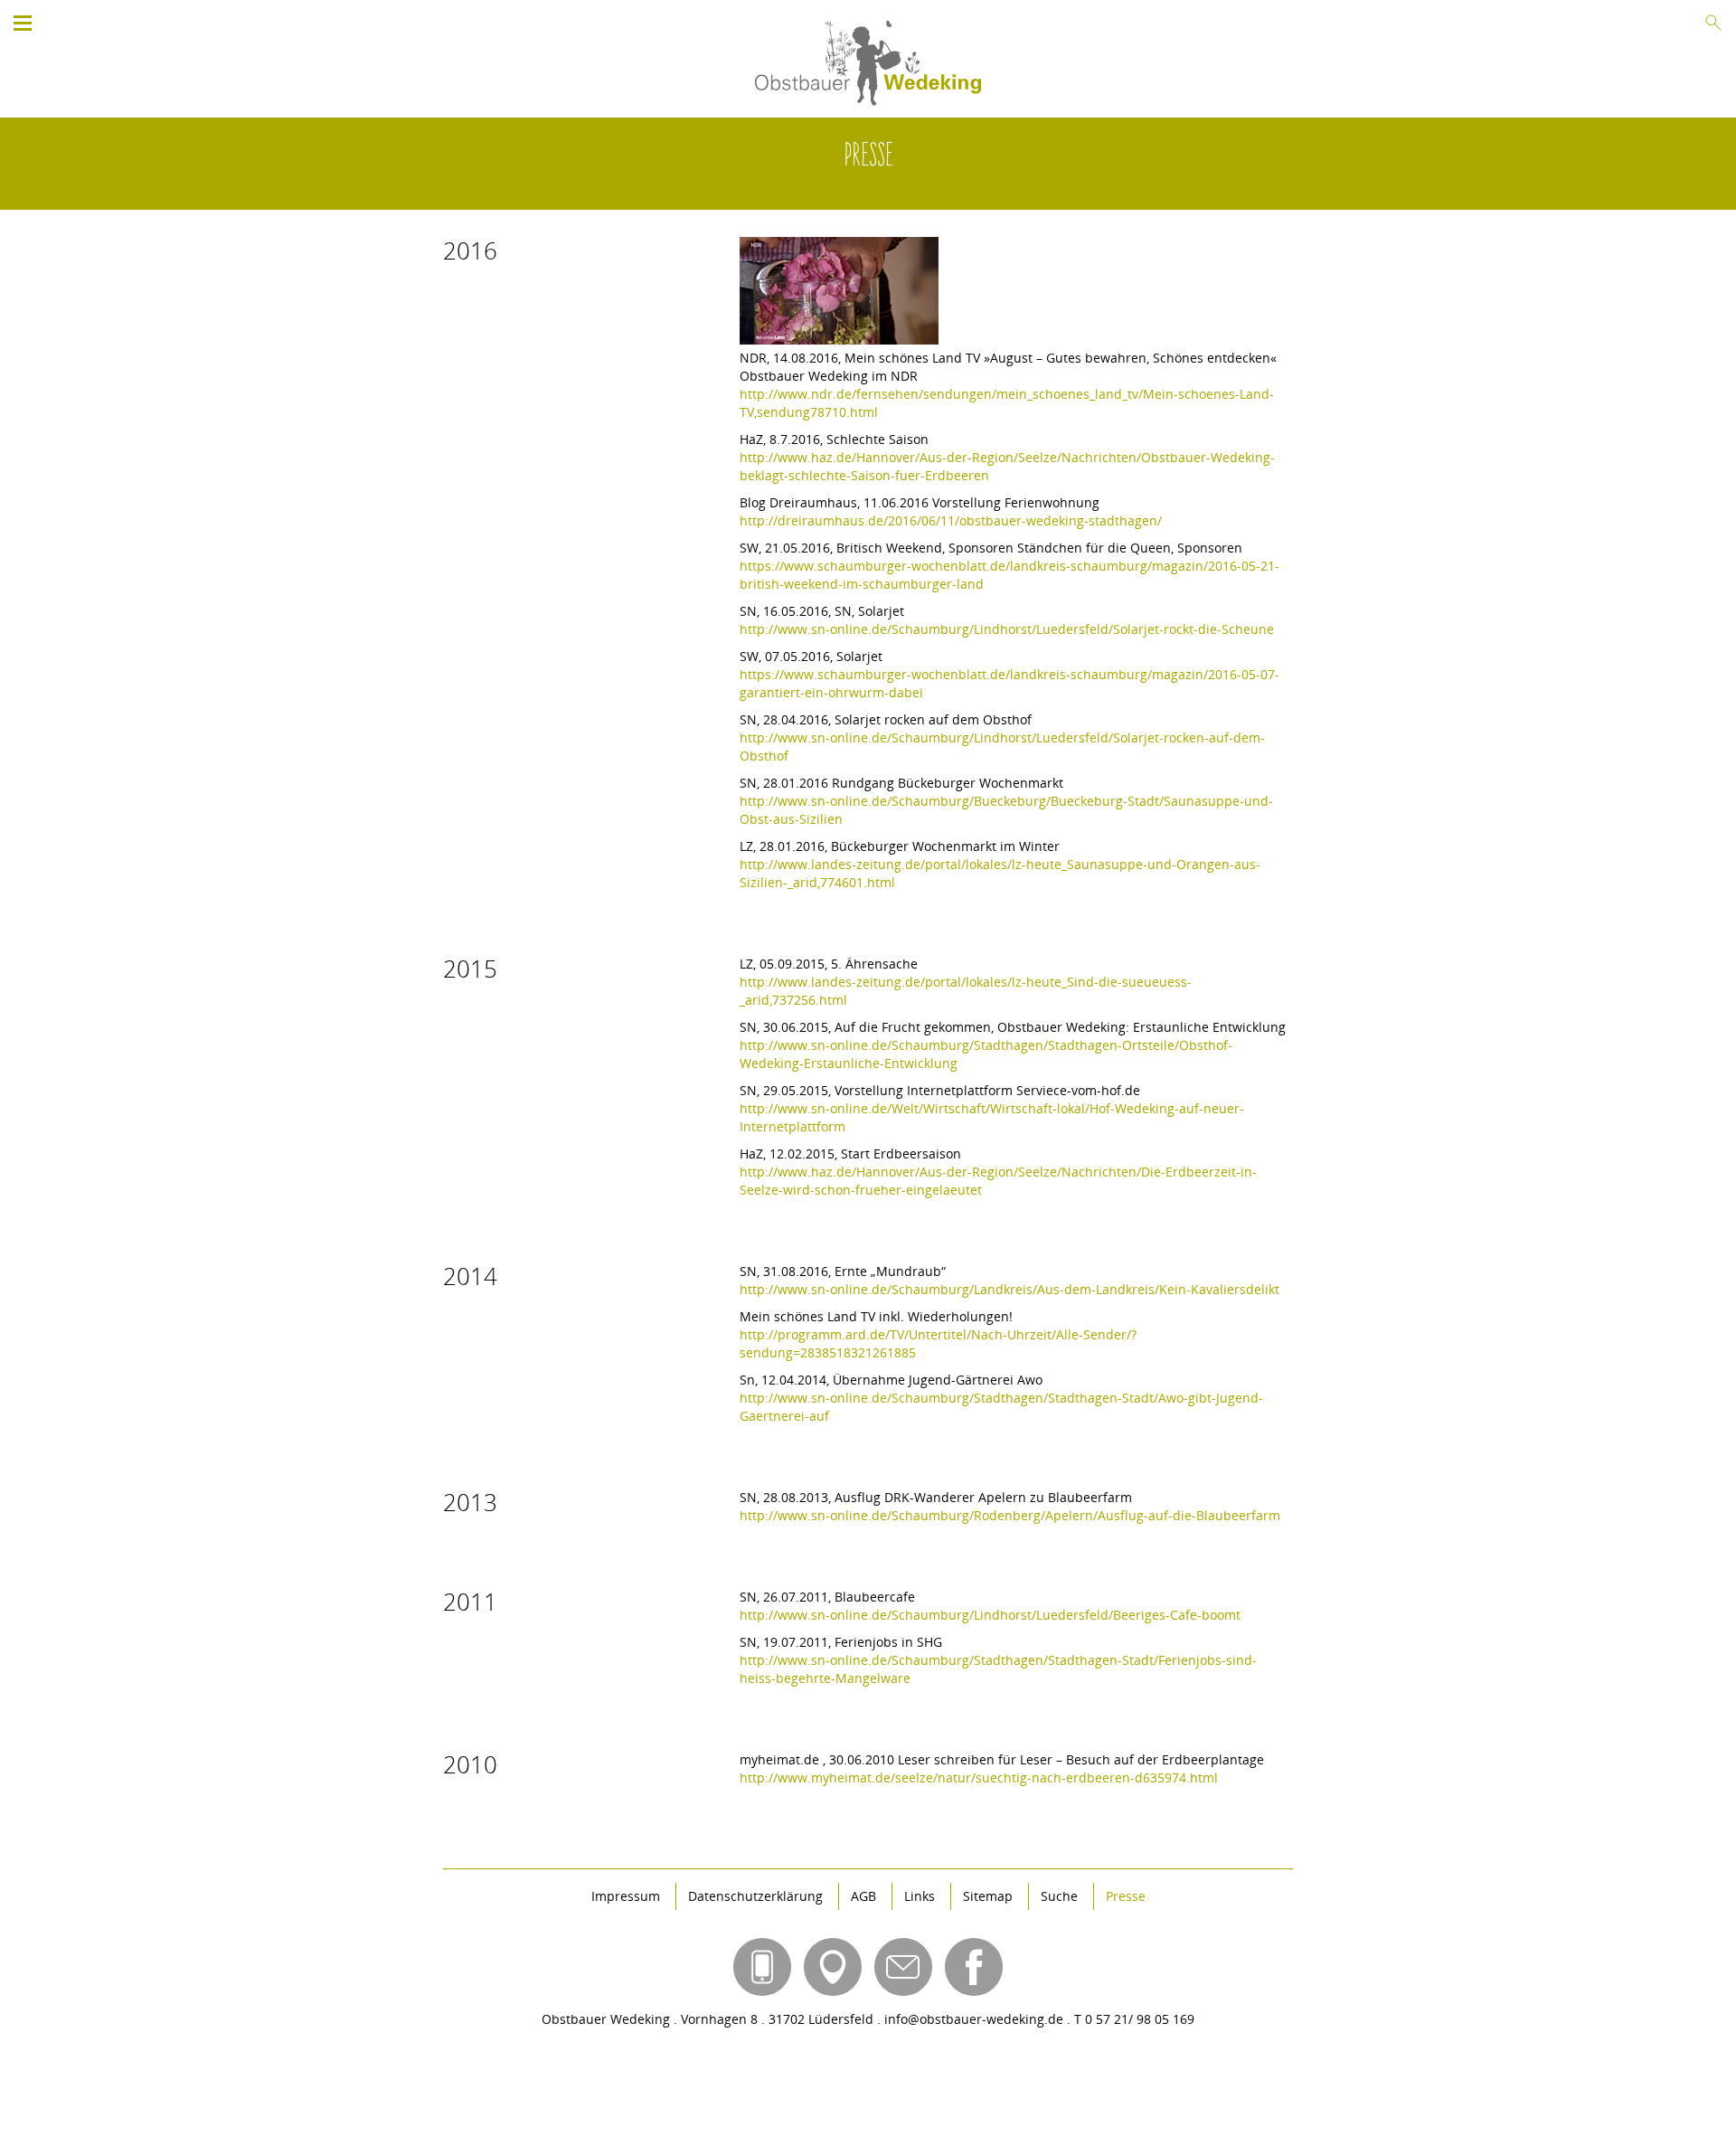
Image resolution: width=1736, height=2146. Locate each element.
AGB (863, 1896)
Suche (1059, 1896)
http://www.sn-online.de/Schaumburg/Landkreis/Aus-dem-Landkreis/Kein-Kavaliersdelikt (1010, 1289)
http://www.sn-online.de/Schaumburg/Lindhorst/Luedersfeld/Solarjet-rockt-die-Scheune (1007, 629)
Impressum (626, 1896)
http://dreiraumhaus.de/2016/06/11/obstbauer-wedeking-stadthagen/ (951, 520)
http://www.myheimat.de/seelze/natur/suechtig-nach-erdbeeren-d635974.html (979, 1777)
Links (920, 1896)
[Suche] (1713, 23)
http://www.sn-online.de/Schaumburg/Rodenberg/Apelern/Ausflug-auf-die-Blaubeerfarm (1010, 1515)
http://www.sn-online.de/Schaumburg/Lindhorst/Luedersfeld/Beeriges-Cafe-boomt (990, 1615)
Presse (1126, 1896)
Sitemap (988, 1896)
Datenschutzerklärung (755, 1896)
